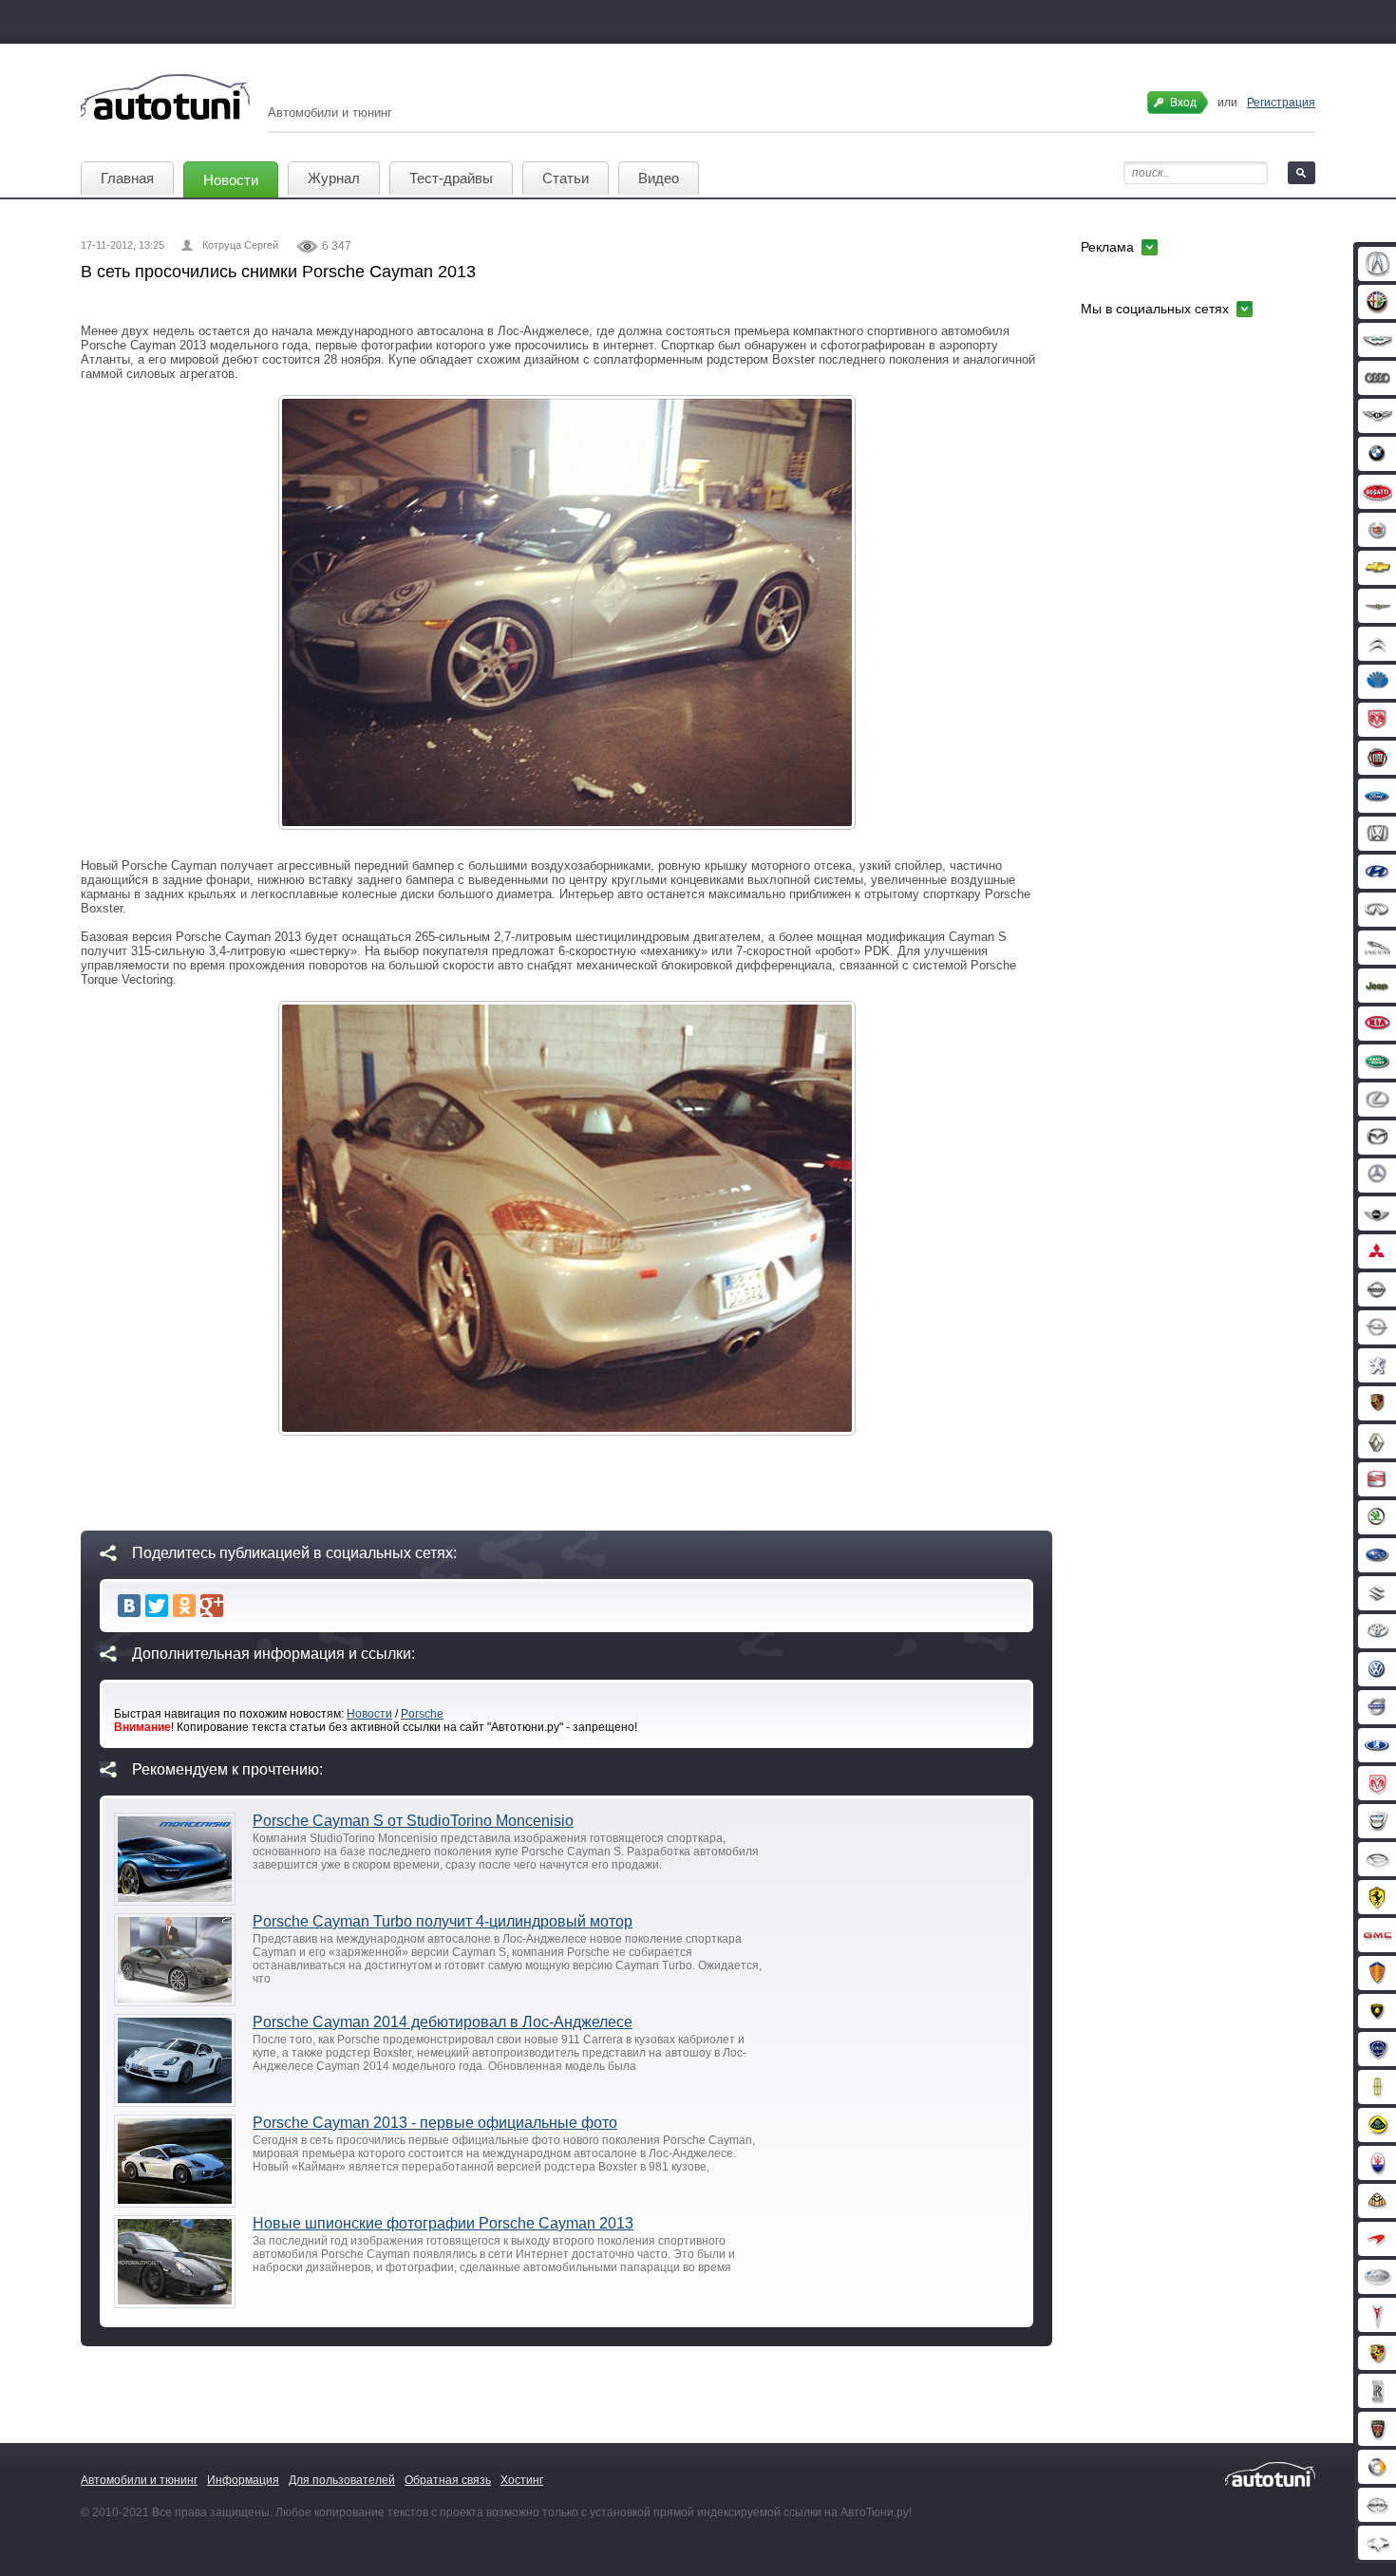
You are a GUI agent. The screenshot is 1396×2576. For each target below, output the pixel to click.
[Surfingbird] (239, 1606)
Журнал (334, 178)
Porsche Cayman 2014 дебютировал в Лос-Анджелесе (443, 2022)
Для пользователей (342, 2480)
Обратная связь (448, 2480)
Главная (127, 178)
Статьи (566, 178)
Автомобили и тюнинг (139, 2480)
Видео (659, 178)
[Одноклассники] (184, 1606)
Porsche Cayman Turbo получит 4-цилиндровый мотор (443, 1921)
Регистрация (1281, 103)
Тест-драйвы (451, 178)
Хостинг (522, 2480)
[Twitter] (157, 1606)
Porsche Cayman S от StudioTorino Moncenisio (413, 1821)
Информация (243, 2480)
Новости (231, 180)
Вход (1183, 103)
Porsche (422, 1714)
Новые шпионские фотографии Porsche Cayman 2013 (443, 2223)
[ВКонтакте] (129, 1606)
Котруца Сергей (240, 245)
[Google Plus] (212, 1606)
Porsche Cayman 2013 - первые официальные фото (435, 2123)
